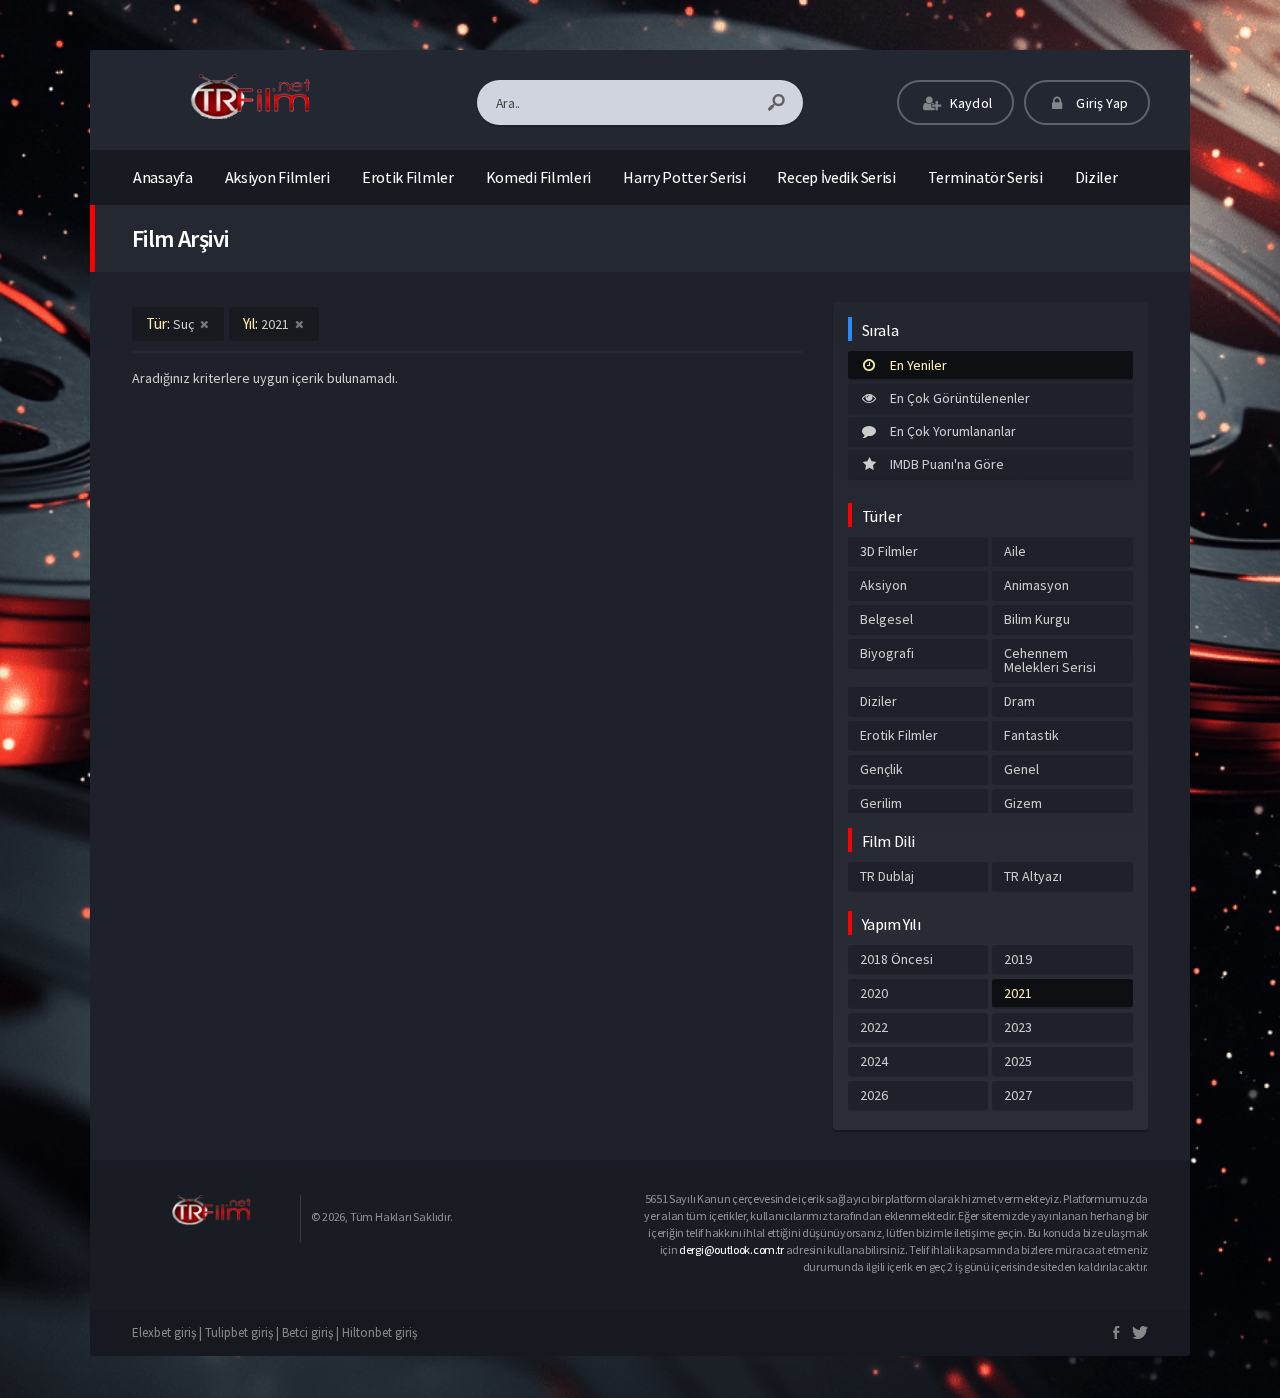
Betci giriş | (312, 1332)
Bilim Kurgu (1037, 619)
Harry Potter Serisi (684, 177)
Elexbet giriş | (168, 1332)
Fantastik (1031, 735)
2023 (1018, 1027)
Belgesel (886, 619)
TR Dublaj (887, 876)
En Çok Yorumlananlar (953, 431)
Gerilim (881, 803)
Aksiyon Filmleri (277, 177)
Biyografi (887, 653)
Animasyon (1036, 585)
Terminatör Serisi (985, 177)
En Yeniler (918, 365)
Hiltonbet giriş (379, 1332)
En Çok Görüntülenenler (960, 398)
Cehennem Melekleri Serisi (1050, 660)
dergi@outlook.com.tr (731, 1249)
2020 (874, 993)
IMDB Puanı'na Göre (947, 464)
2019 (1018, 959)
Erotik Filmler (408, 177)
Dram (1019, 701)
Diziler (1096, 177)
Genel (1021, 769)
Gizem (1023, 803)
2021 (1018, 993)
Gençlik (881, 769)
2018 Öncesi (896, 959)
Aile (1015, 551)
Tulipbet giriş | (243, 1332)
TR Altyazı (1033, 876)
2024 (874, 1061)
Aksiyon (883, 585)
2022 (874, 1027)
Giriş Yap (1100, 103)
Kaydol (969, 103)
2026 (874, 1095)
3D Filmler (889, 551)
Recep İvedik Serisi (836, 177)
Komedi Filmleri (539, 177)
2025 (1018, 1061)
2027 (1018, 1095)
